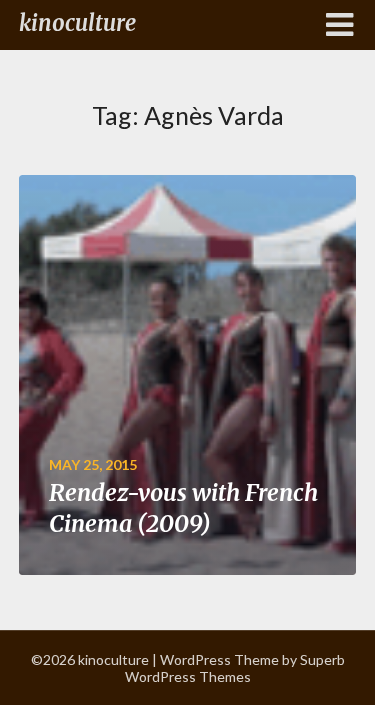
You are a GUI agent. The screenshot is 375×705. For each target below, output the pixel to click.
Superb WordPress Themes (235, 668)
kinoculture (77, 23)
